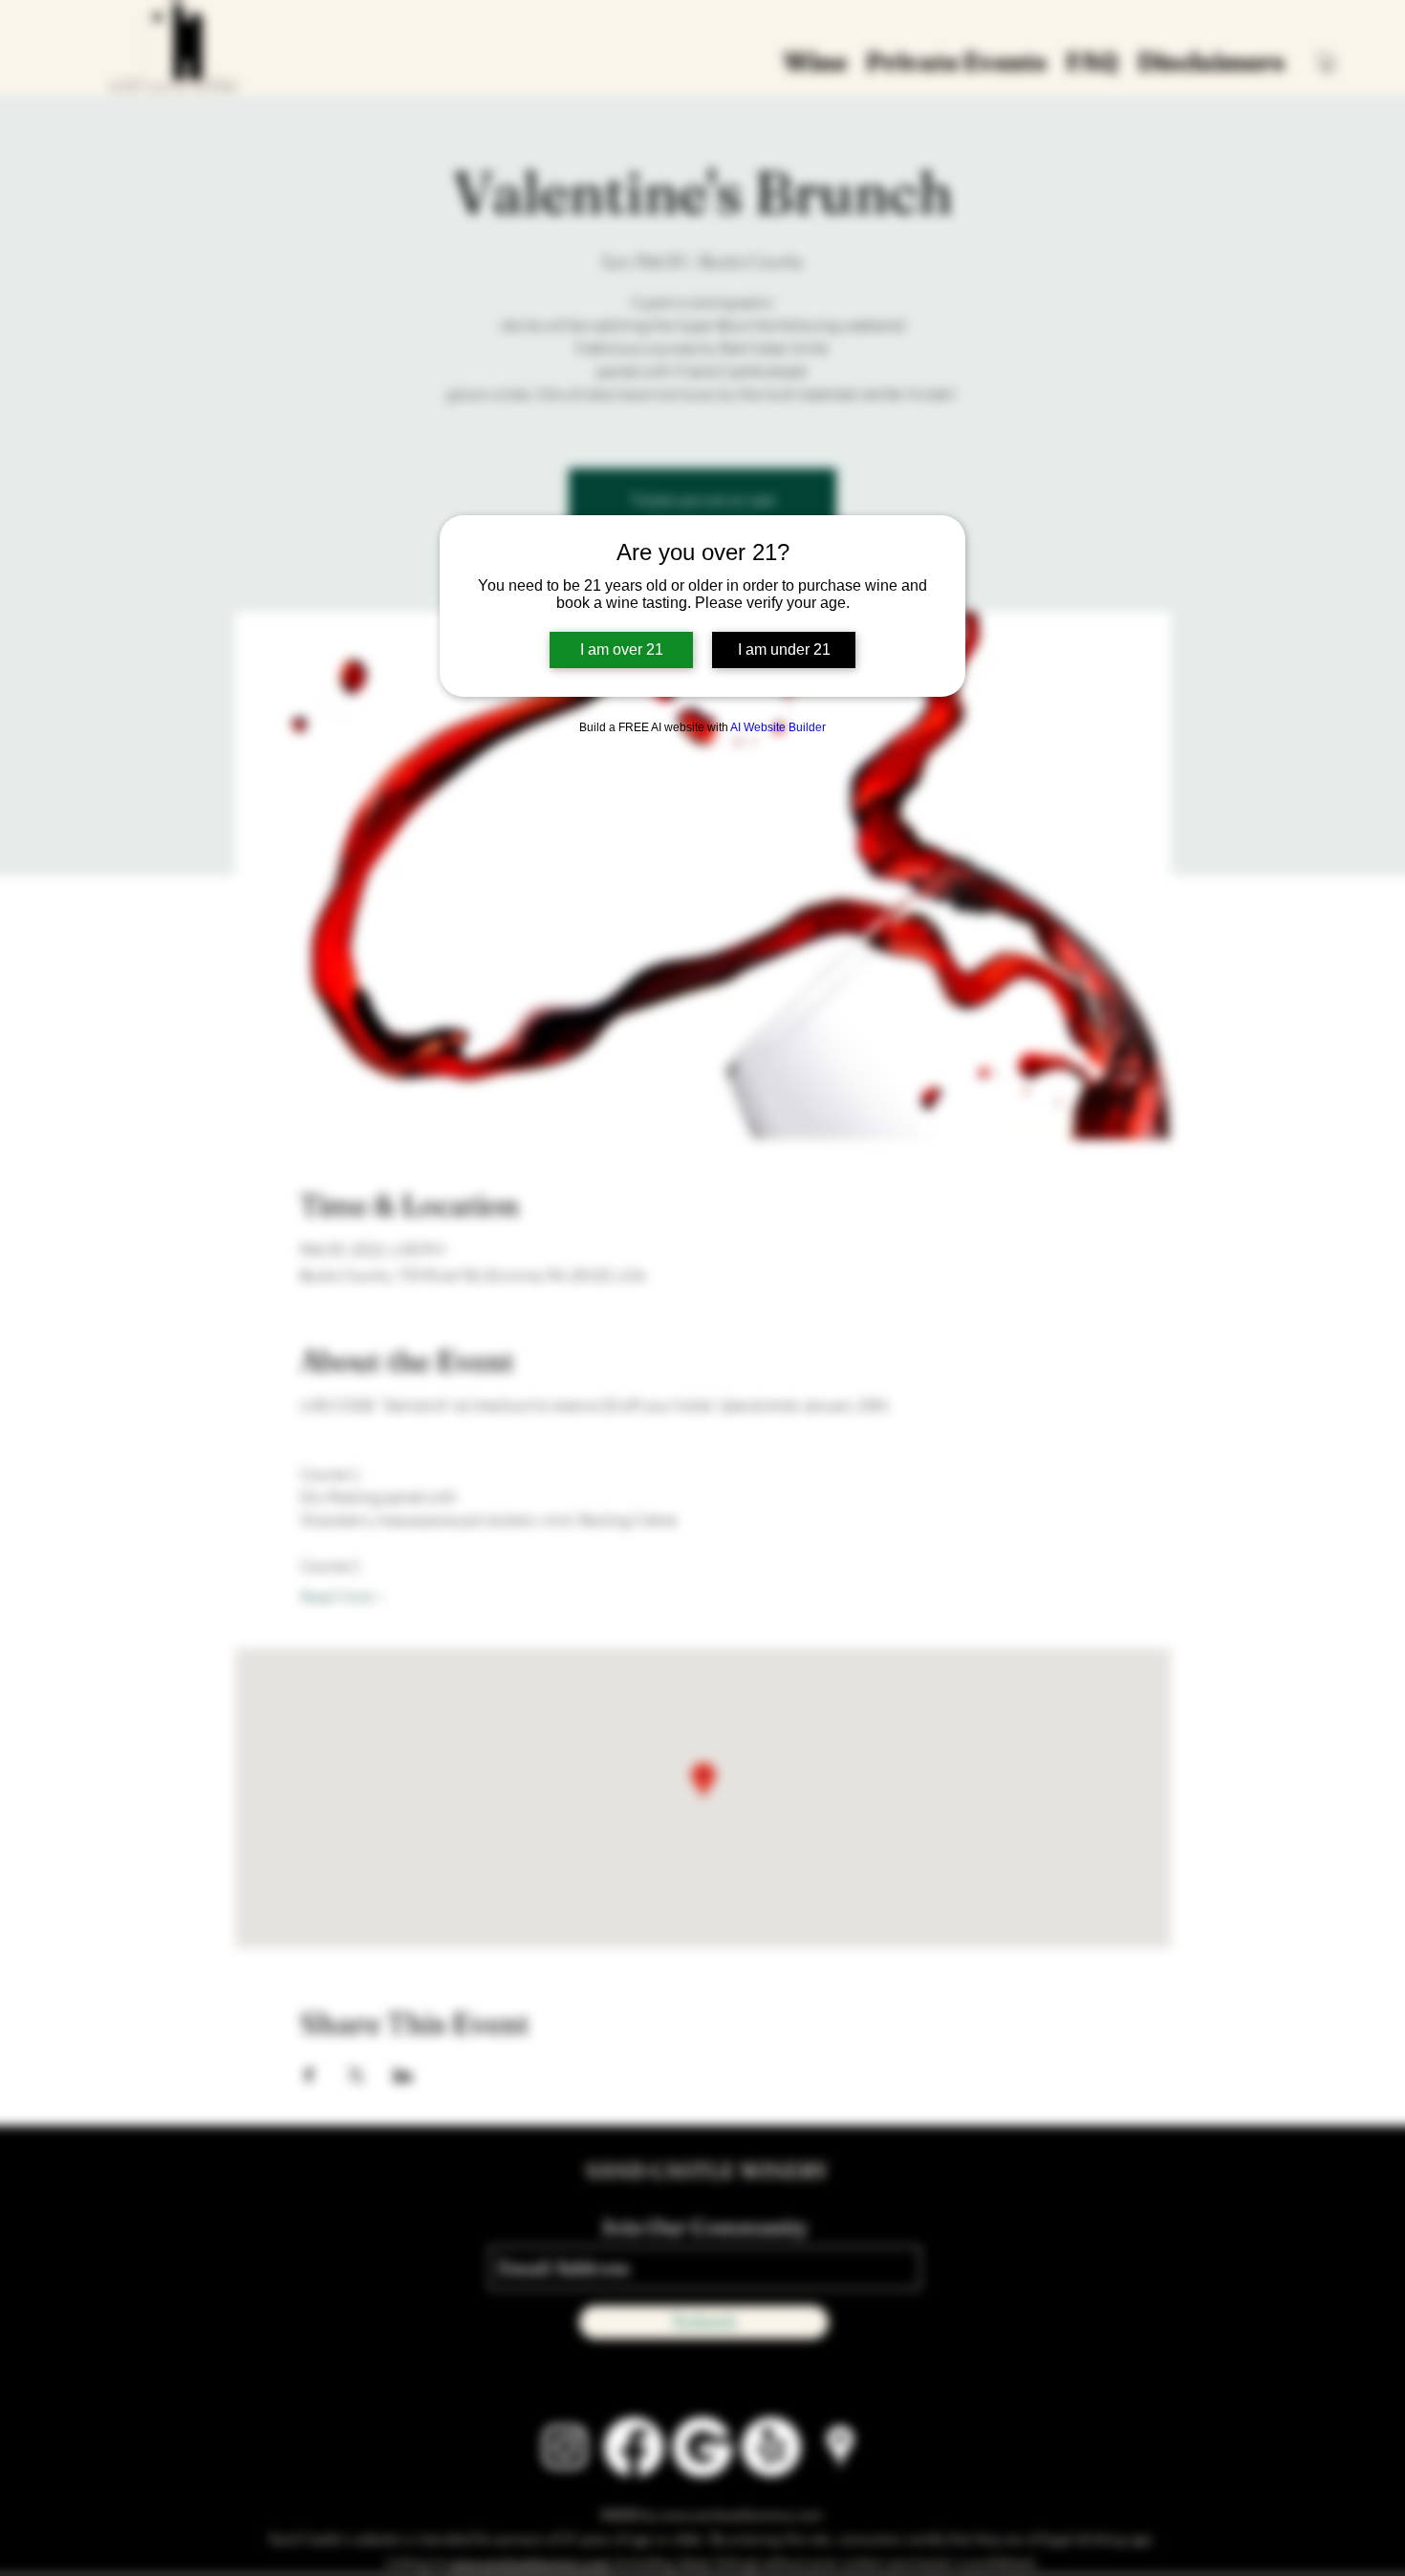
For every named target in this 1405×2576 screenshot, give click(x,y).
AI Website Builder (778, 727)
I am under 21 (784, 649)
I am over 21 (622, 649)
